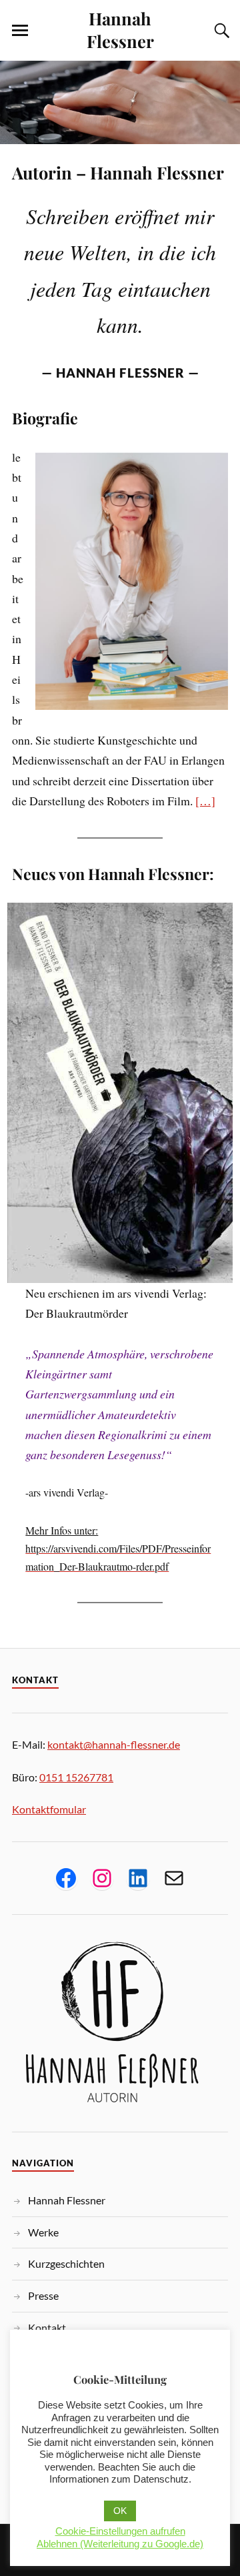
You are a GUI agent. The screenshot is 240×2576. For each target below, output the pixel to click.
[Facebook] (66, 1878)
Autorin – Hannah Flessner (118, 172)
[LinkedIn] (138, 1878)
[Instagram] (102, 1878)
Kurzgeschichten (66, 2263)
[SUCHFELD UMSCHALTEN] (220, 31)
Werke (43, 2232)
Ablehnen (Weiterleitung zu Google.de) (120, 2544)
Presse (43, 2295)
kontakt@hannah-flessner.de (114, 1744)
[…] (205, 801)
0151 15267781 (76, 1777)
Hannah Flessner (120, 29)
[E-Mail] (174, 1878)
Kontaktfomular (49, 1809)
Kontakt (47, 2327)
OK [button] (120, 2511)
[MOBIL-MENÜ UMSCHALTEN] (20, 31)
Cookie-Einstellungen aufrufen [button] (120, 2531)
